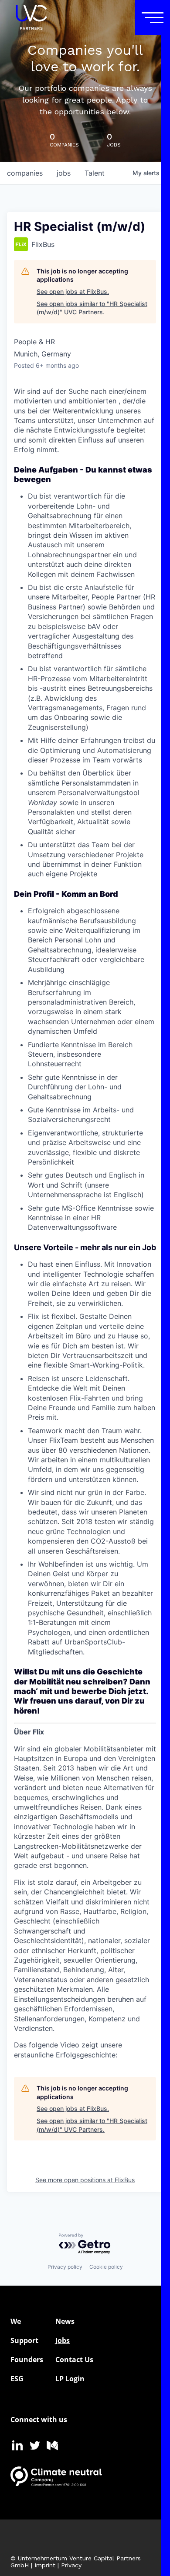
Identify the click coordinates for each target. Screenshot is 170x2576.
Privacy (71, 2565)
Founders (27, 2360)
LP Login (70, 2379)
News (65, 2321)
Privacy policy (65, 2267)
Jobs (63, 2340)
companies (25, 173)
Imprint (45, 2565)
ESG (17, 2379)
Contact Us (74, 2360)
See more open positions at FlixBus (85, 2180)
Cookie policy (106, 2267)
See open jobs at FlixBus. (73, 291)
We (16, 2321)
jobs (64, 173)
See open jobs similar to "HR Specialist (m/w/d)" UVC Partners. (92, 308)
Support (24, 2340)
